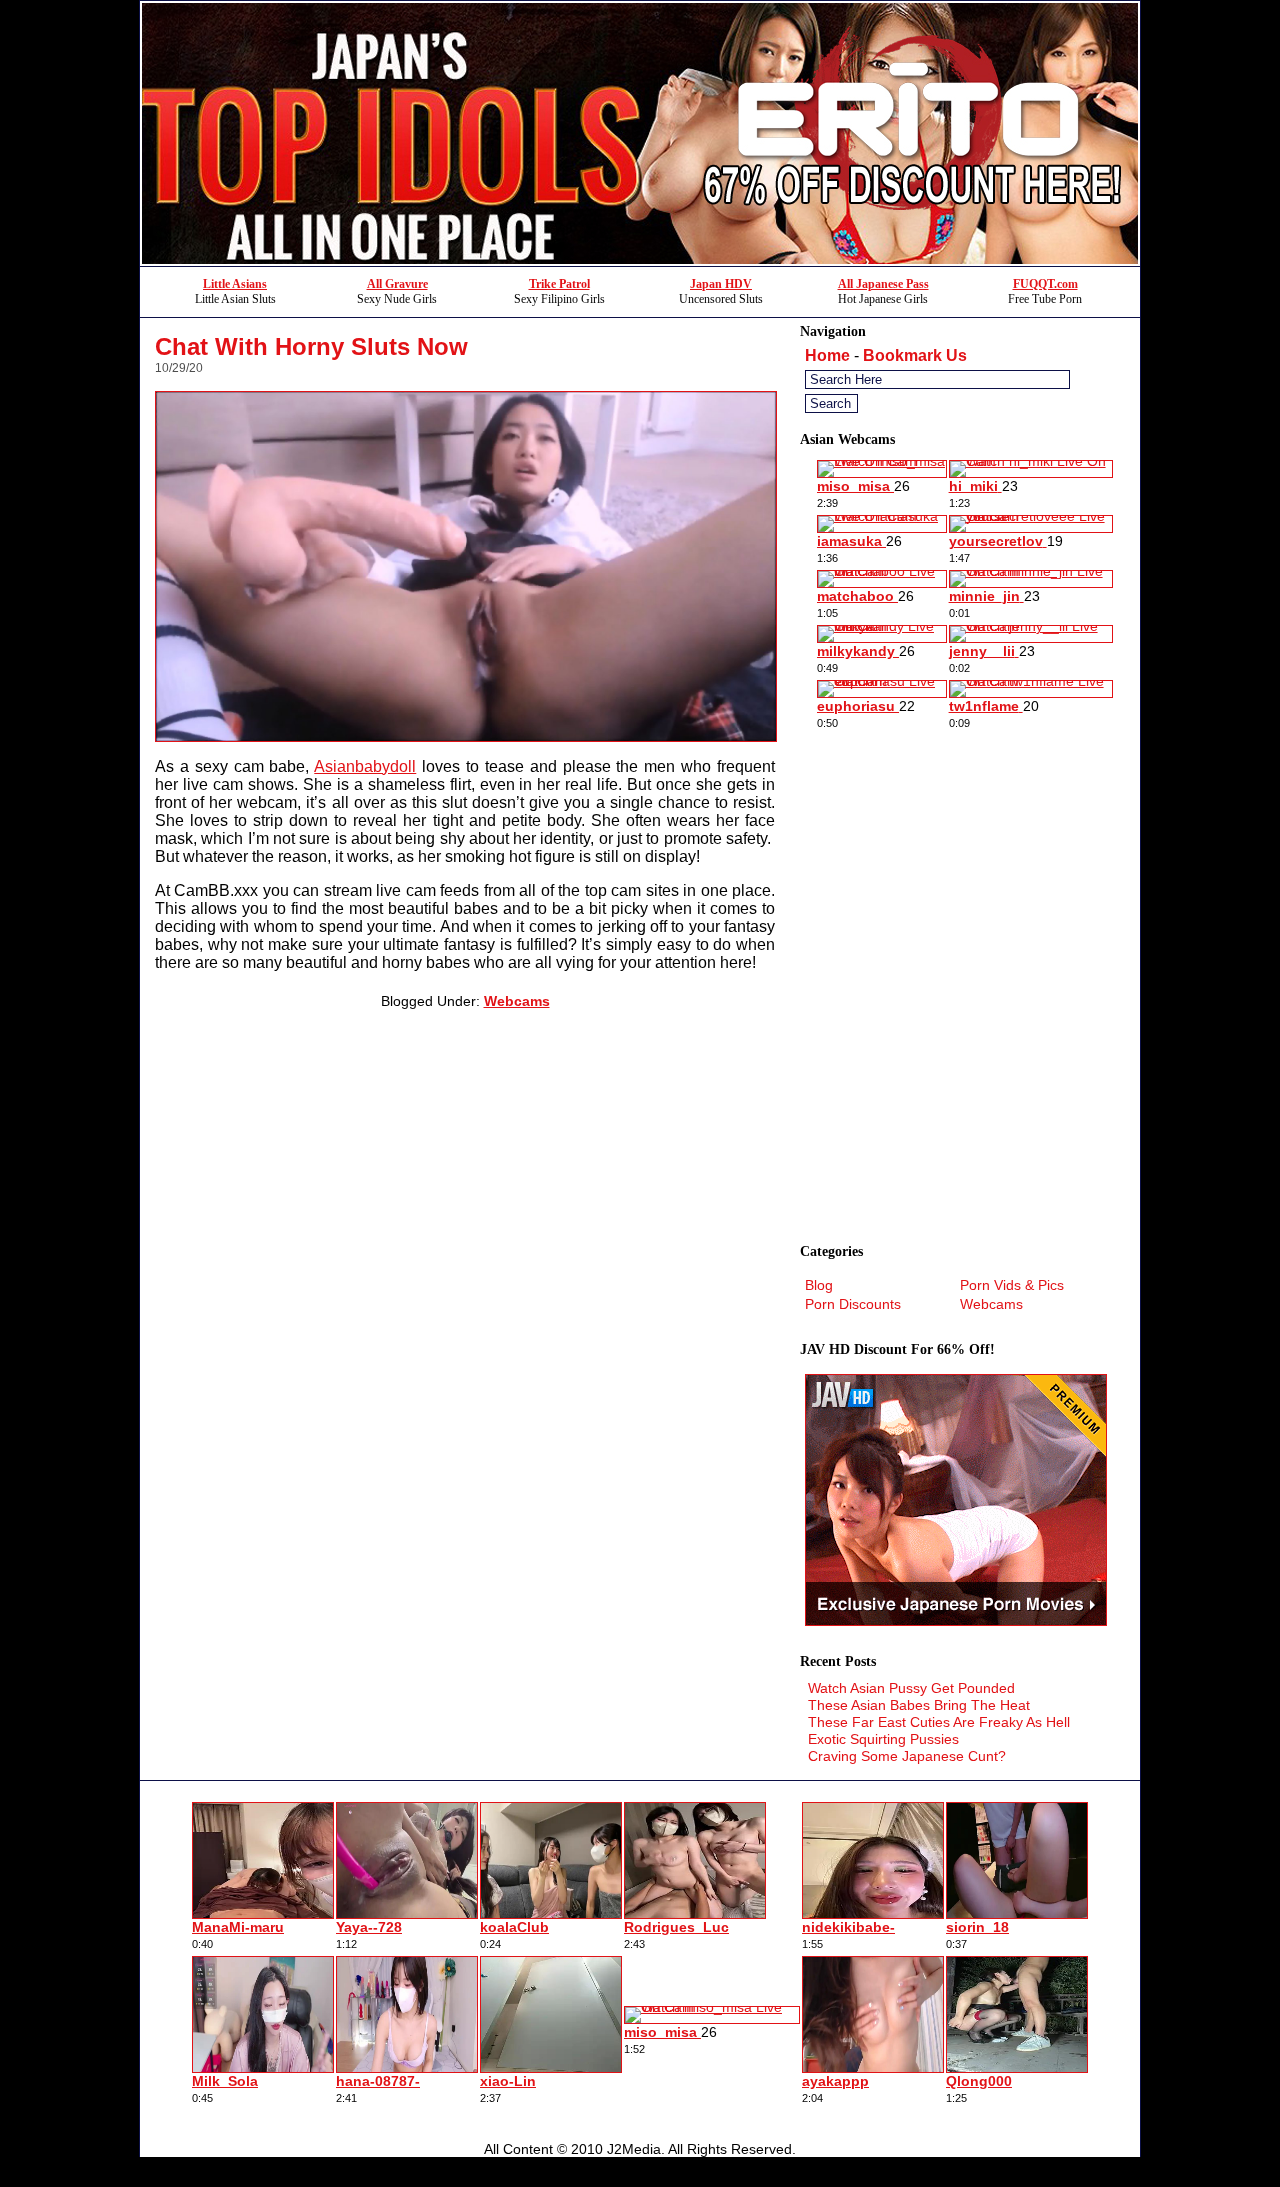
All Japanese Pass (883, 284)
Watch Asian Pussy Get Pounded (911, 1688)
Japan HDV (721, 284)
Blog (819, 1285)
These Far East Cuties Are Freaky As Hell (939, 1722)
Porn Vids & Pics (1012, 1285)
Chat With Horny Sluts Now (311, 346)
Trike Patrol (559, 284)
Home (827, 355)
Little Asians (235, 284)
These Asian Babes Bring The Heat (919, 1705)
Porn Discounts (853, 1304)
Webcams (517, 1001)
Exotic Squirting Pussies (883, 1739)
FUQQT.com (1045, 284)
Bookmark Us (915, 355)
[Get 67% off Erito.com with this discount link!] (640, 260)
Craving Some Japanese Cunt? (907, 1756)
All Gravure (397, 284)
